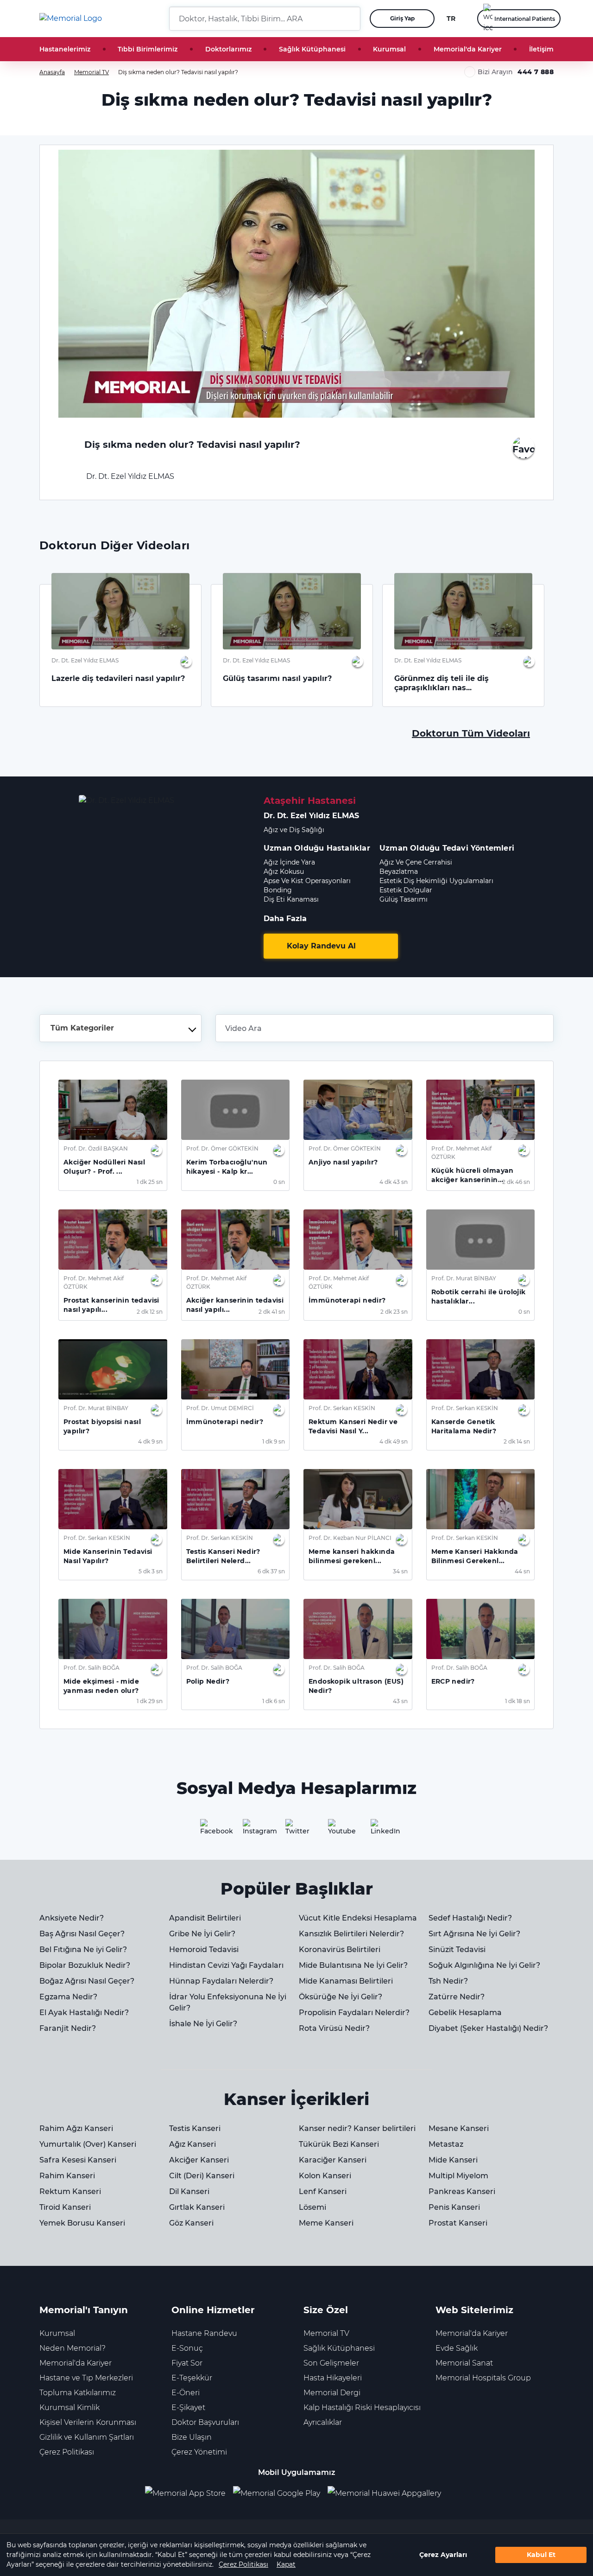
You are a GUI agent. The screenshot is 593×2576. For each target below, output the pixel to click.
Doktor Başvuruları (205, 2422)
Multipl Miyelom (458, 2176)
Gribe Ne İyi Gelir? (202, 1934)
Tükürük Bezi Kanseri (339, 2144)
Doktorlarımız (228, 49)
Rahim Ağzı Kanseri (76, 2128)
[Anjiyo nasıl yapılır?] (358, 1110)
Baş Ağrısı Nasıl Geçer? (82, 1934)
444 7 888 (536, 72)
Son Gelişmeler (331, 2363)
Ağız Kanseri (192, 2144)
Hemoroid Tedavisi (204, 1949)
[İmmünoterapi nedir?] (358, 1240)
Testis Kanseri (195, 2128)
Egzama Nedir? (68, 1997)
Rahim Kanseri (67, 2176)
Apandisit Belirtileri (205, 1918)
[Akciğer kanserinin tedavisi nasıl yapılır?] (236, 1240)
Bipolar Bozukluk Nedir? (85, 1965)
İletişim (541, 49)
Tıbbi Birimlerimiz (148, 49)
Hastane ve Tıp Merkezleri (86, 2378)
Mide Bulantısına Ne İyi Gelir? (353, 1965)
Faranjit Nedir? (68, 2028)
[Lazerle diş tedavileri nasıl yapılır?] (120, 611)
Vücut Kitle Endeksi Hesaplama (358, 1918)
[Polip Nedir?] (236, 1629)
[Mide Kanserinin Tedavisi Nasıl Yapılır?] (113, 1499)
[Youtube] (339, 1830)
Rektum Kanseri (70, 2191)
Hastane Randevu (204, 2333)
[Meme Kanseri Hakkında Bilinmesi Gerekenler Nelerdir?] (481, 1499)
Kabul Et (541, 2555)
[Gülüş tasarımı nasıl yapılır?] (292, 611)
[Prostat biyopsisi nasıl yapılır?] (113, 1369)
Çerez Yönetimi (199, 2452)
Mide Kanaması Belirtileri (346, 1981)
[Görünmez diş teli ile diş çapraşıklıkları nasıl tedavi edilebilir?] (463, 611)
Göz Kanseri (191, 2223)
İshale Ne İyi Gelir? (203, 2024)
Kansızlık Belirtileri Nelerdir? (351, 1934)
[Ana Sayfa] (71, 19)
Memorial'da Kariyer (468, 49)
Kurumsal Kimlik (69, 2407)
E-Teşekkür (192, 2378)
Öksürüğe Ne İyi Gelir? (341, 1997)
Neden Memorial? (73, 2348)
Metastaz (446, 2144)
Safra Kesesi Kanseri (78, 2160)
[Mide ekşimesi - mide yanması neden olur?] (113, 1629)
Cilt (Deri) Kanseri (202, 2176)
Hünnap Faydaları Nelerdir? (221, 1981)
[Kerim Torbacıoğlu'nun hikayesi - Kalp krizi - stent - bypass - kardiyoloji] (236, 1110)
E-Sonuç (187, 2348)
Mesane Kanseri (459, 2128)
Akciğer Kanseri (199, 2160)
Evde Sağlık (457, 2348)
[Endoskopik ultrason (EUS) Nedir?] (358, 1629)
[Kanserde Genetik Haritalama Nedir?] (481, 1369)
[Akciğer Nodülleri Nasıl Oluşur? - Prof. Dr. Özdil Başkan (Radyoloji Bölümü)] (113, 1110)
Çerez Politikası (243, 2564)
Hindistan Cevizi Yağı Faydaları (226, 1965)
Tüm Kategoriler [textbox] (82, 1028)
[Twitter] (296, 1830)
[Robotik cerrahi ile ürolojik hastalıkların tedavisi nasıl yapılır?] (481, 1240)
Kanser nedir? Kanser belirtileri (357, 2128)
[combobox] (120, 1028)
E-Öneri (186, 2393)
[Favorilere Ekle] (524, 447)
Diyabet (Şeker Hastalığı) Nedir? (488, 2028)
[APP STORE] (189, 2493)
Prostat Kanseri (458, 2223)
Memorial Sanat (464, 2363)
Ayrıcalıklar (323, 2422)
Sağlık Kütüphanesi (312, 49)
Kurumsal (389, 49)
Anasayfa (52, 72)
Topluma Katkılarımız (78, 2393)
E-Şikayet (188, 2407)
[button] (350, 19)
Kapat (286, 2564)
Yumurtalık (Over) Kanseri (88, 2144)
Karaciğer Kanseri (333, 2160)
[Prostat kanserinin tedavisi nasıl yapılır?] (113, 1240)
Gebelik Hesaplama (465, 2013)
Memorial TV (91, 72)
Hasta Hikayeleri (333, 2378)
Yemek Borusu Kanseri (82, 2223)
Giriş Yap (402, 18)
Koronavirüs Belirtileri (340, 1949)
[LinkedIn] (382, 1830)
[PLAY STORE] (277, 2493)
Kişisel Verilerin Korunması (88, 2422)
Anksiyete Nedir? (72, 1918)
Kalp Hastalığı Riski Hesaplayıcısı (362, 2407)
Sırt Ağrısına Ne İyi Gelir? (474, 1934)
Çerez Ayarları (443, 2555)
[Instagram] (254, 1830)
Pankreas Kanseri (462, 2191)
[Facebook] (211, 1830)
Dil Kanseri (189, 2191)
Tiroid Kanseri (65, 2207)
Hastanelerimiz (65, 49)
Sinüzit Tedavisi (457, 1949)
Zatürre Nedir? (457, 1997)
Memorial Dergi (332, 2393)
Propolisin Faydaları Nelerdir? (354, 2013)
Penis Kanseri (454, 2207)
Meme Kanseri (326, 2223)
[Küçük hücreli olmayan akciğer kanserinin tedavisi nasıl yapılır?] (481, 1110)
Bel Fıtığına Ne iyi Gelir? (83, 1949)
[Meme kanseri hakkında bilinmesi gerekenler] (358, 1499)
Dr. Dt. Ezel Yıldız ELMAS (129, 476)
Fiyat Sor (187, 2363)
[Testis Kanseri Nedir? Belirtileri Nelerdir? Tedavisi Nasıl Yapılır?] (236, 1499)
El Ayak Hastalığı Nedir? (84, 2013)
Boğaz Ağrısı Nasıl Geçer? (87, 1981)
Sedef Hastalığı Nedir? (470, 1918)
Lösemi (312, 2207)
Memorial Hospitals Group (483, 2378)
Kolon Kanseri (325, 2176)
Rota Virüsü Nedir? (334, 2028)
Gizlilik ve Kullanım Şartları (87, 2437)
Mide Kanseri (453, 2160)
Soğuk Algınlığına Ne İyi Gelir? (484, 1965)
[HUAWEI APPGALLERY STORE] (388, 2493)
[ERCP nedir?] (481, 1629)
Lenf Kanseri (323, 2191)
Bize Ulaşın (192, 2437)
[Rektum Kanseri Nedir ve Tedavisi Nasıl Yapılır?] (358, 1369)
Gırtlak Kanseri (197, 2207)
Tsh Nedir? (448, 1981)
